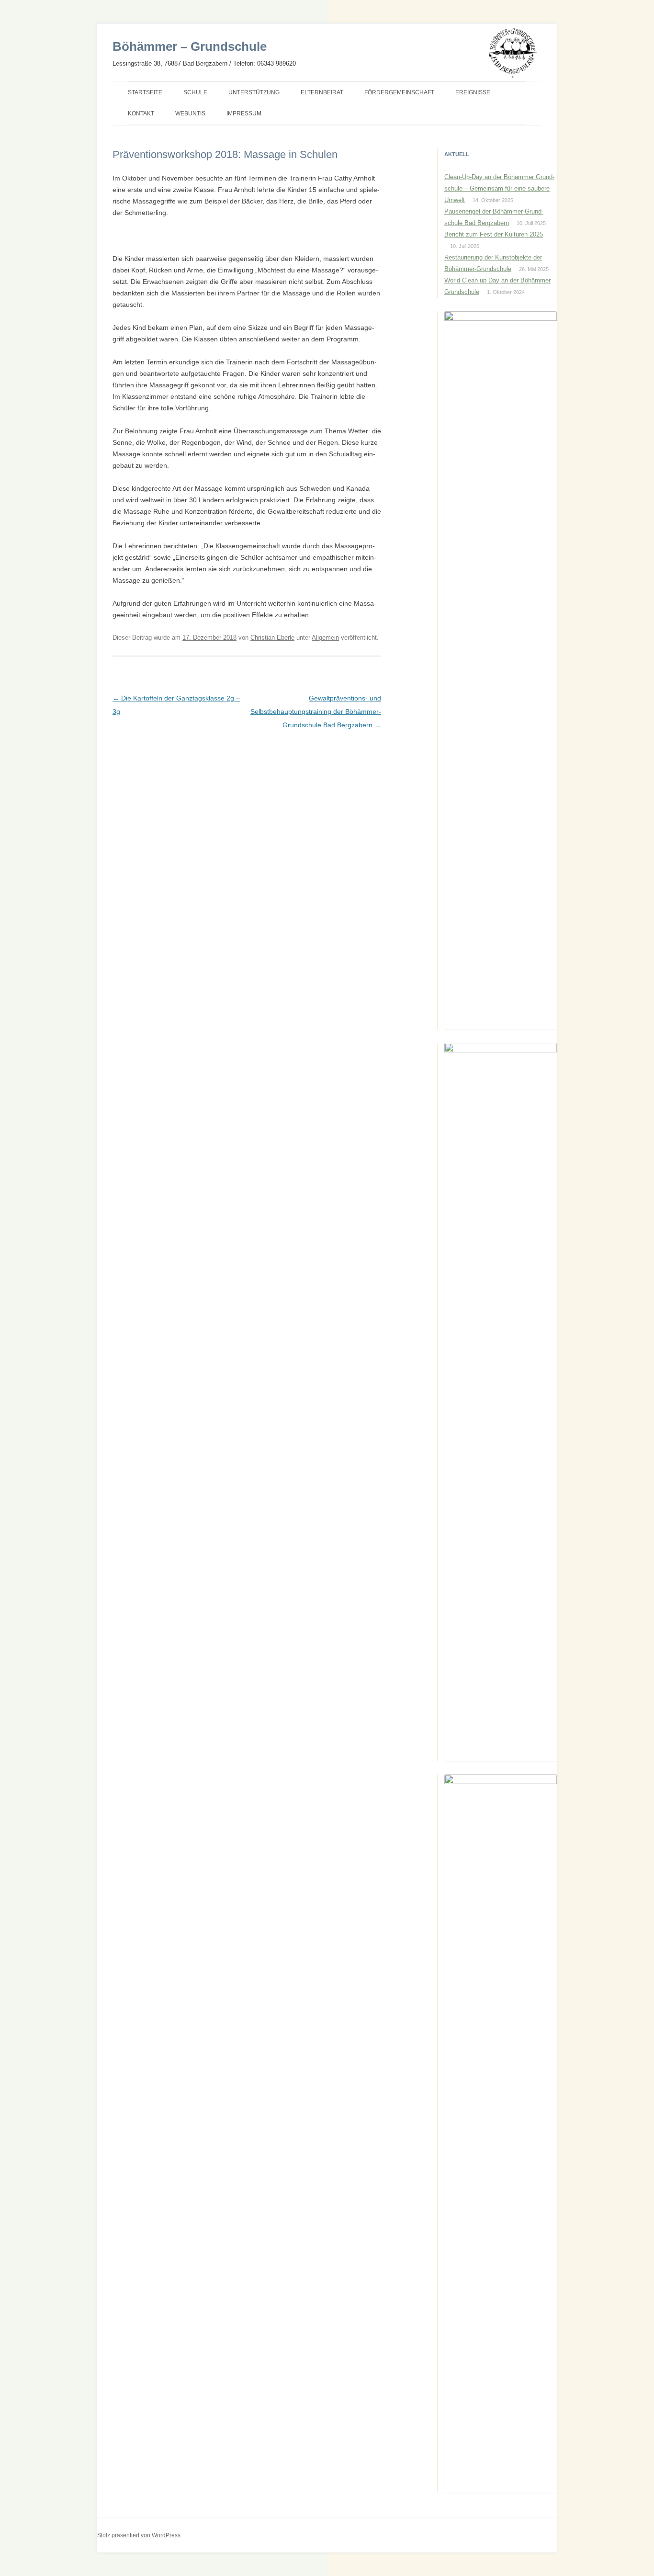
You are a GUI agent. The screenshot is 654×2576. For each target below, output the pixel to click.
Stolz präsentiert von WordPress (139, 2535)
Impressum (244, 113)
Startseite (145, 92)
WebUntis (190, 113)
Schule (195, 92)
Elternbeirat (322, 92)
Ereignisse (473, 92)
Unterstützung (254, 92)
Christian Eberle (272, 638)
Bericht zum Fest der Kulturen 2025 (494, 234)
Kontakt (141, 113)
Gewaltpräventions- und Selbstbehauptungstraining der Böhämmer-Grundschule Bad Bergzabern (316, 712)
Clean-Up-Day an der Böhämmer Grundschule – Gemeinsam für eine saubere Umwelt (499, 188)
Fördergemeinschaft (399, 92)
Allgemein (325, 638)
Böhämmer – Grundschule (190, 46)
